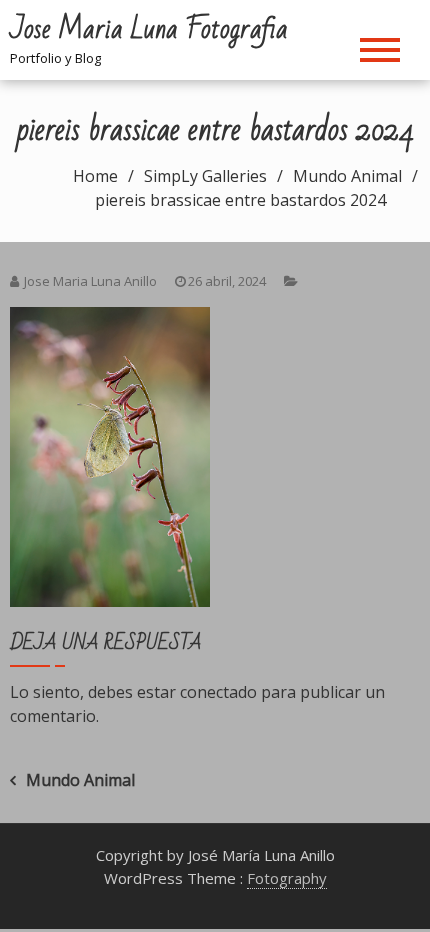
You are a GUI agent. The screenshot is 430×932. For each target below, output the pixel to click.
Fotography (287, 878)
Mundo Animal (80, 780)
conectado (218, 692)
